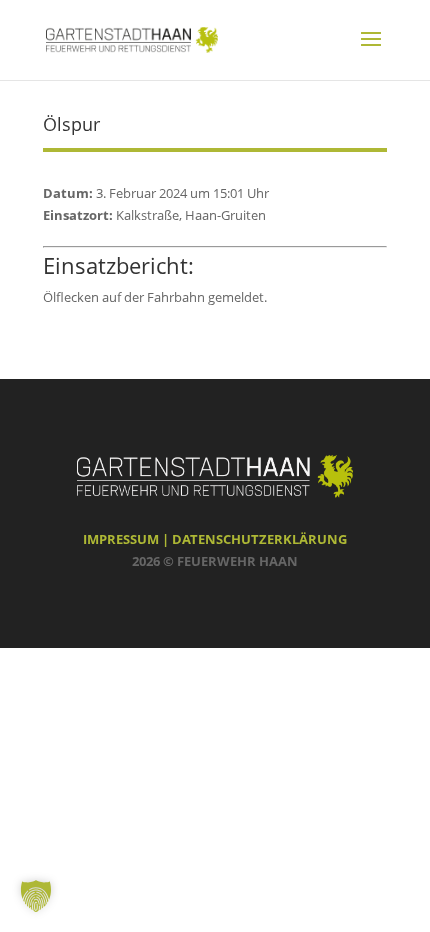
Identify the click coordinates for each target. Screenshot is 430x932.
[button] (36, 896)
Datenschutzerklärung (259, 539)
